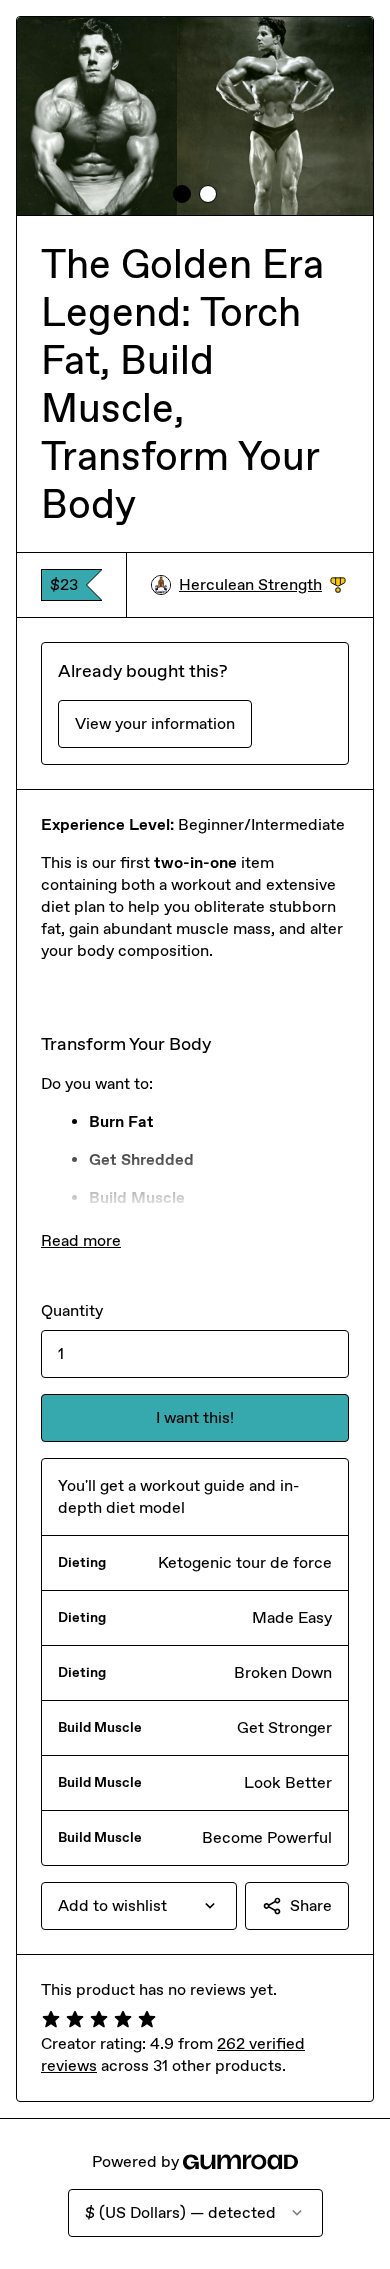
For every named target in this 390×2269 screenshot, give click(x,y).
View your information (155, 723)
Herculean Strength (262, 585)
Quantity (72, 1310)
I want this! (195, 1417)
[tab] (182, 194)
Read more (81, 1240)
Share (311, 1905)
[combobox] (139, 1906)
